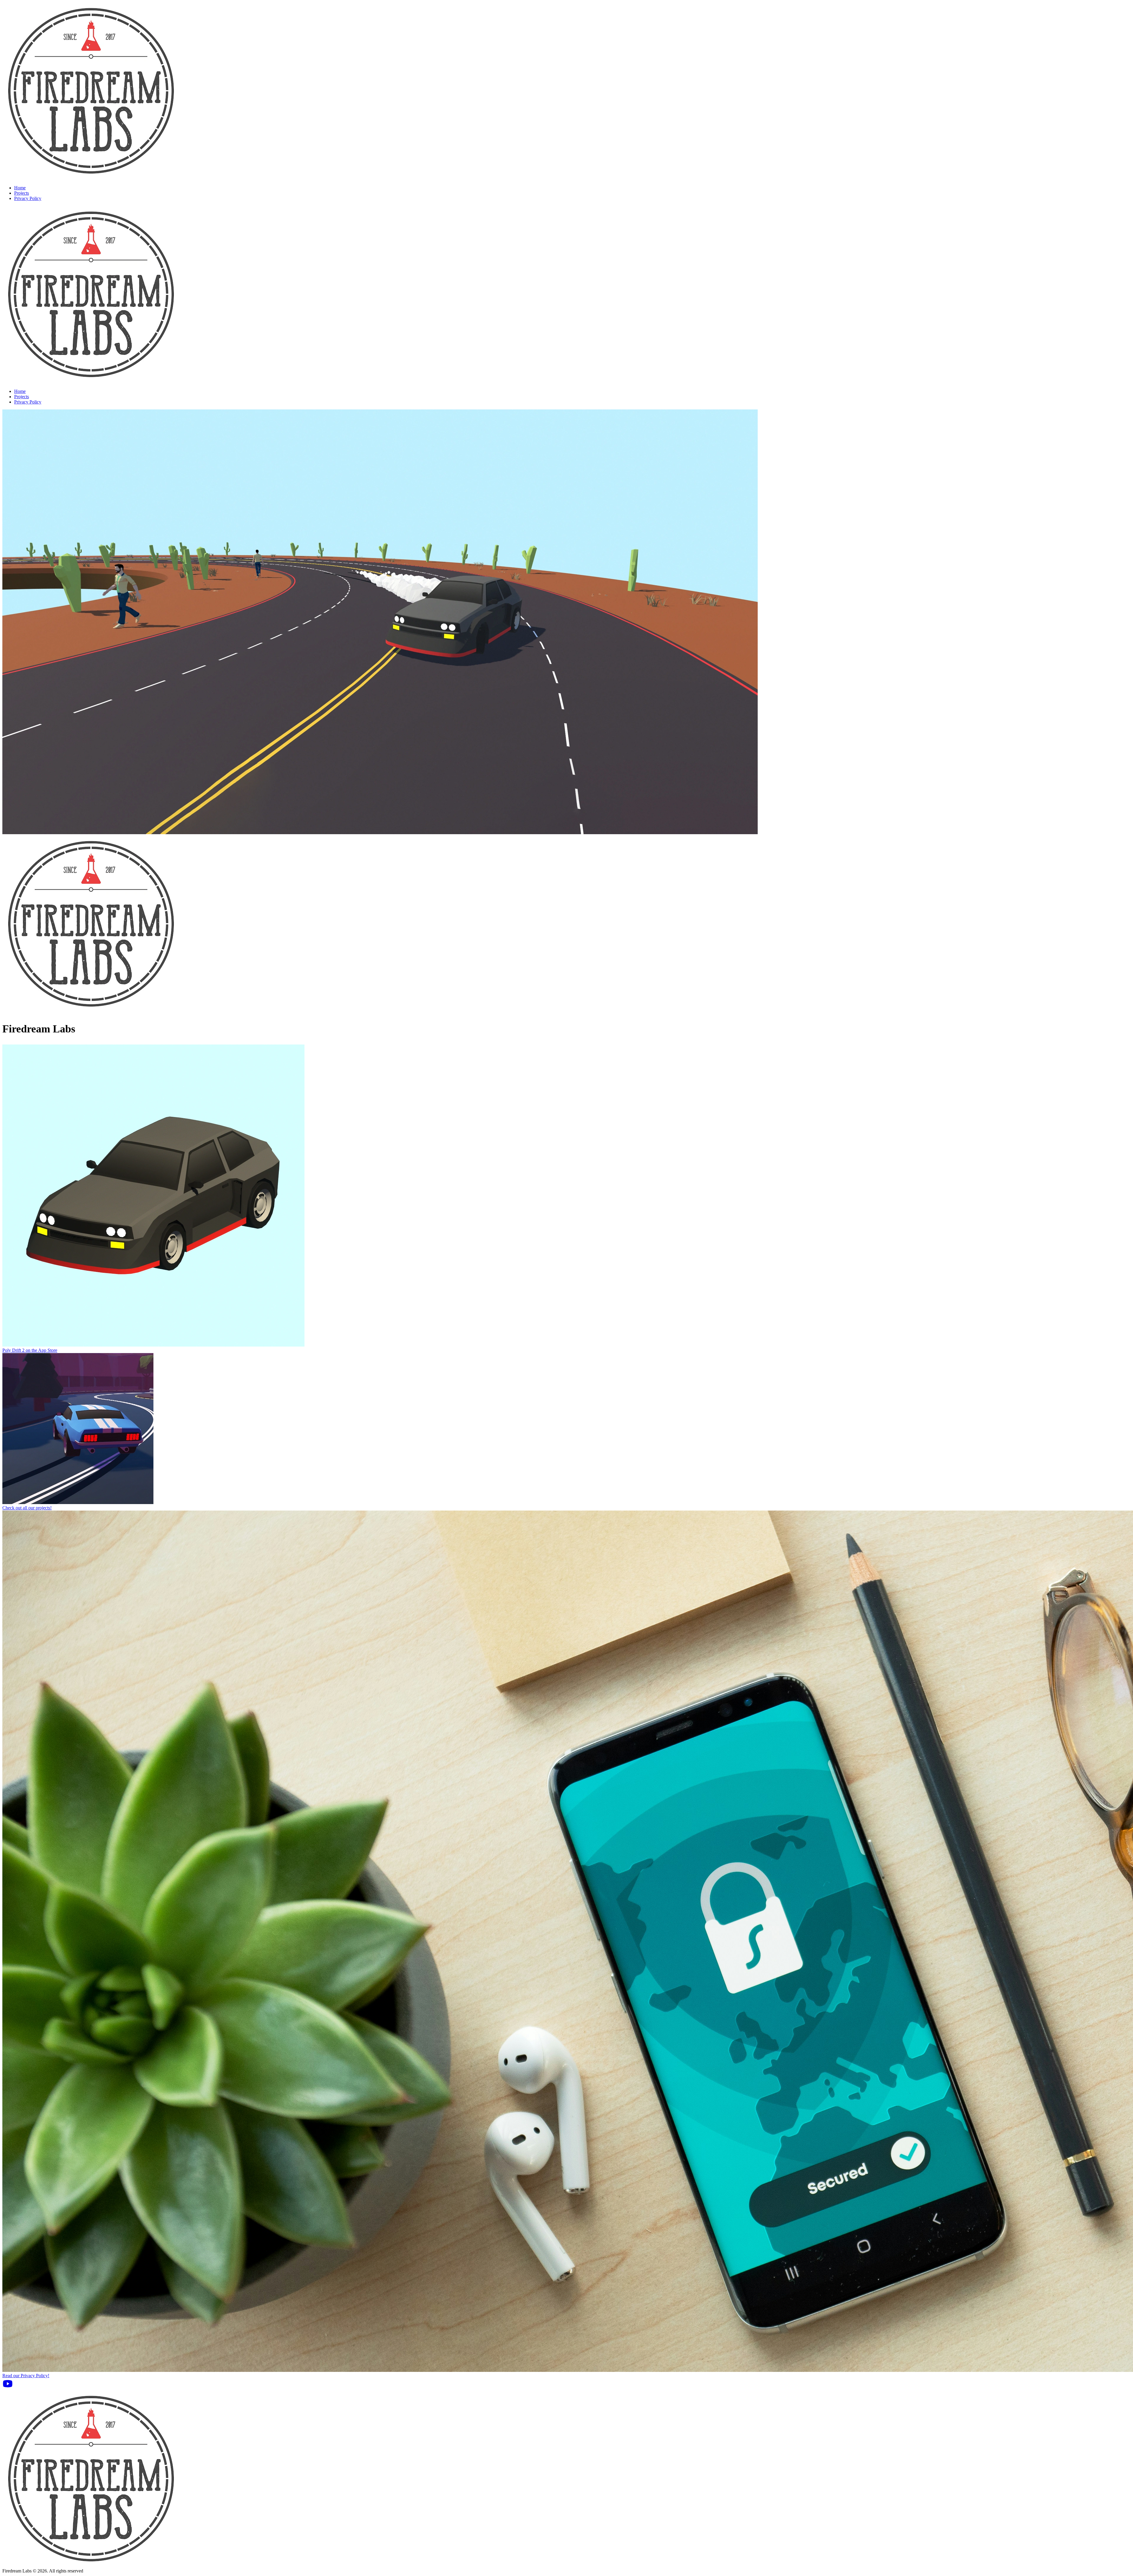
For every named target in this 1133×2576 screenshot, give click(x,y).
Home (20, 188)
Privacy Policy (28, 198)
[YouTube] (8, 2387)
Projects (22, 193)
